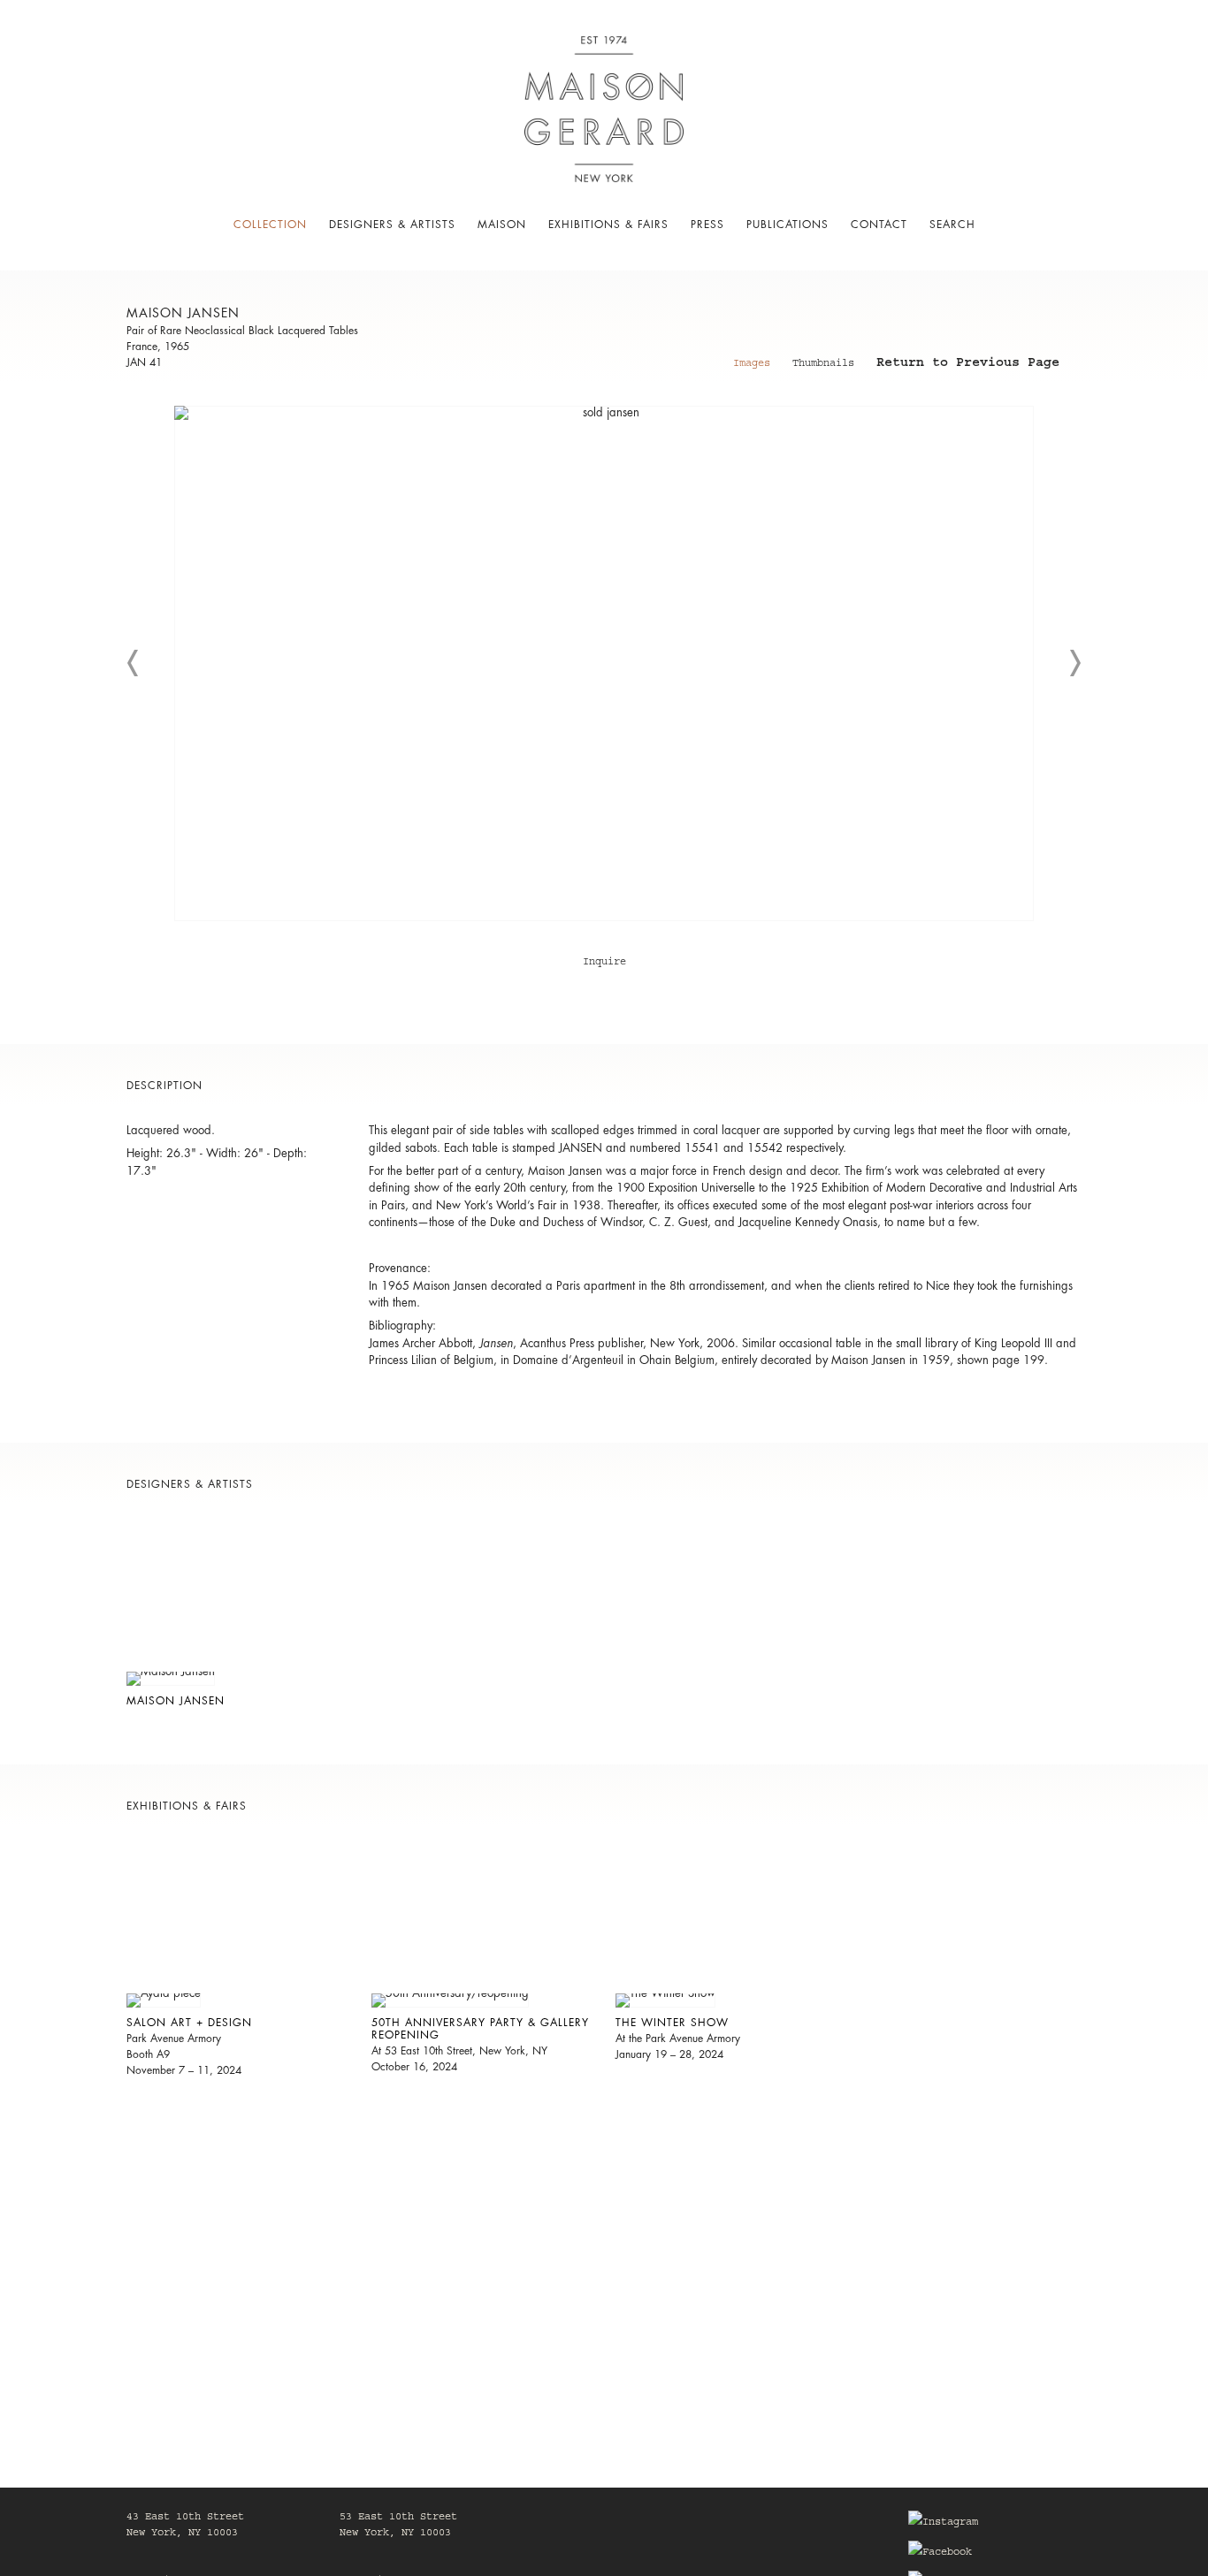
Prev (134, 663)
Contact (879, 225)
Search (952, 225)
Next (1074, 663)
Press (707, 225)
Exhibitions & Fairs (608, 225)
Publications (787, 225)
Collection (270, 225)
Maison (502, 225)
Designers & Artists (392, 225)
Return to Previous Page (968, 365)
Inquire (604, 963)
